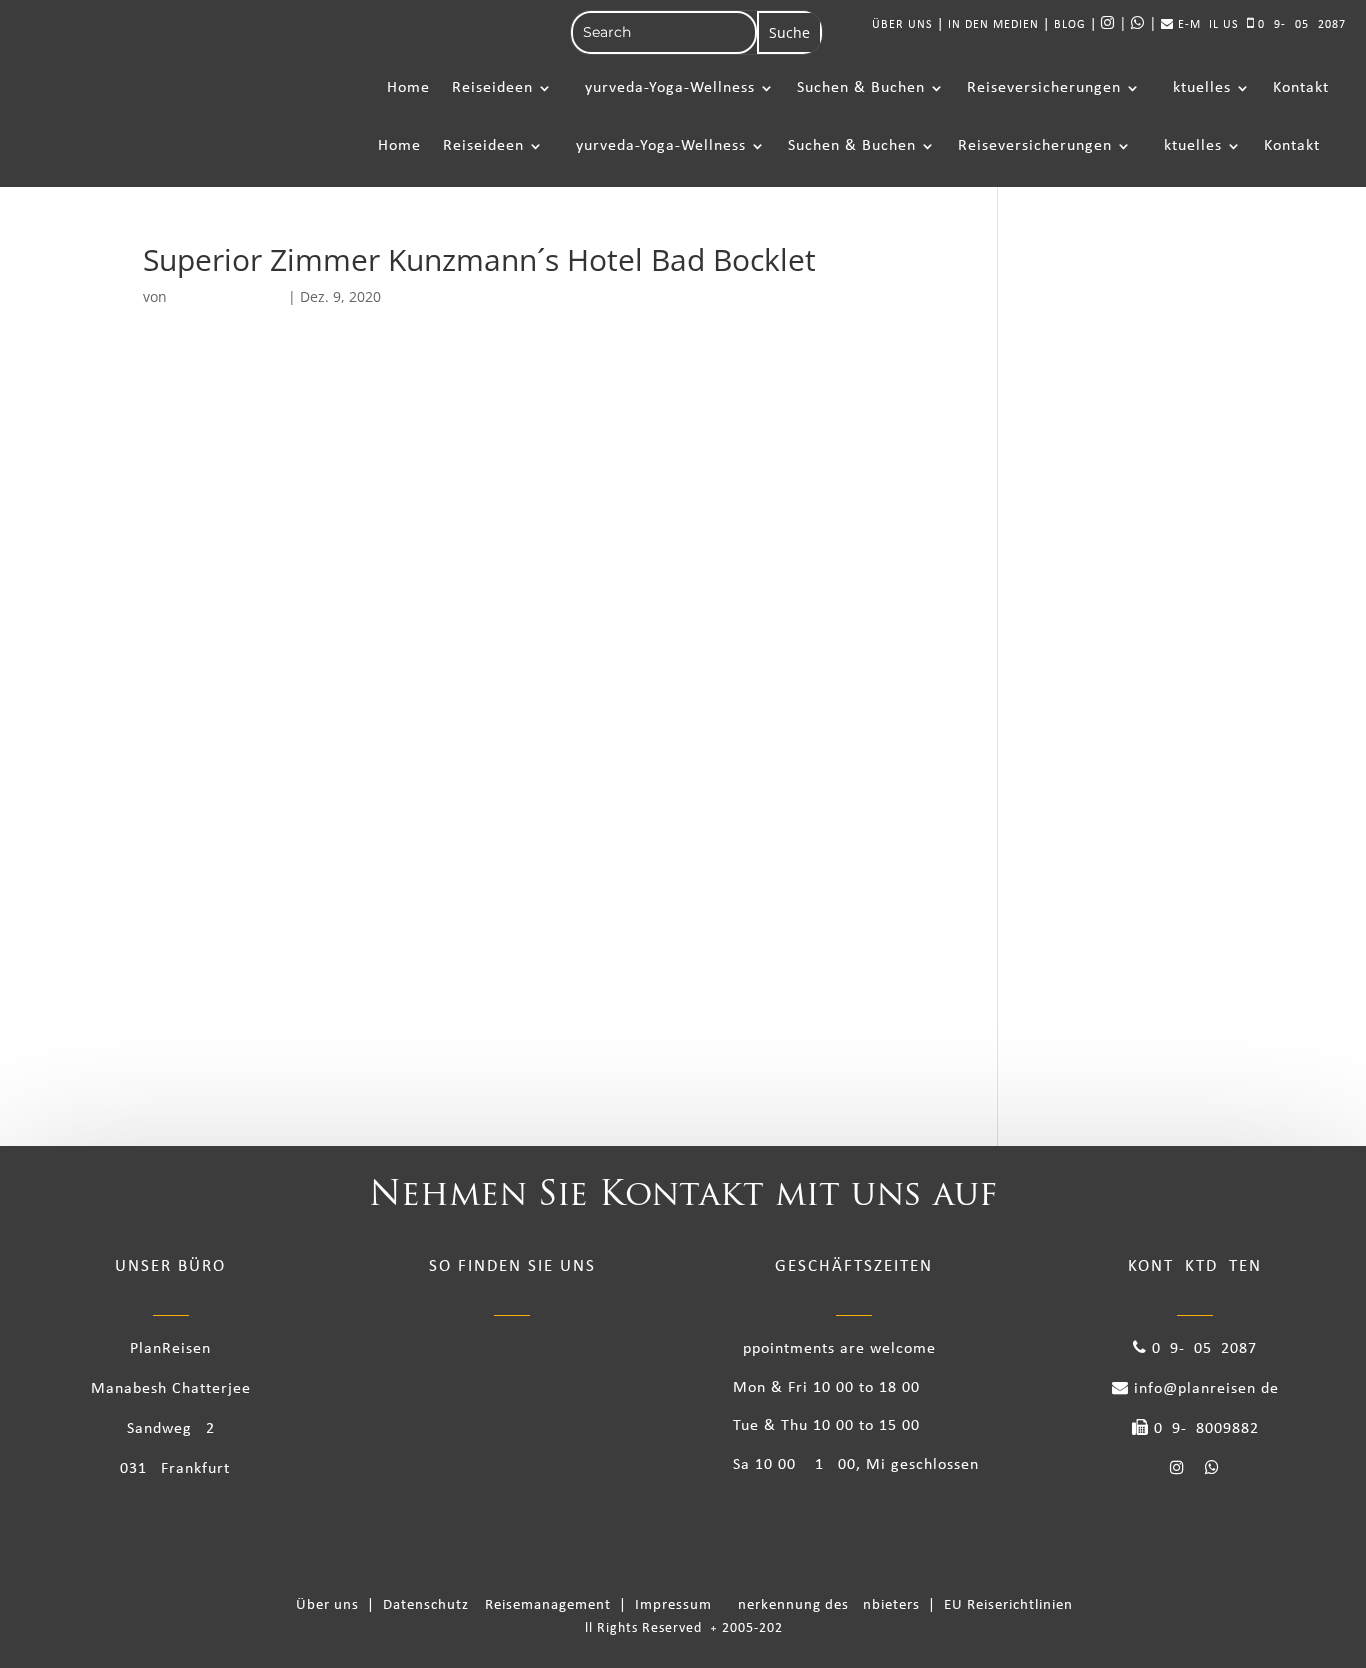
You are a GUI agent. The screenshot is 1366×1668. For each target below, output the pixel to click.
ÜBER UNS (902, 25)
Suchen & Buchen (861, 88)
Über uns (331, 1605)
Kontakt (1301, 88)
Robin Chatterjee (227, 296)
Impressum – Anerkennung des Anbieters (779, 1605)
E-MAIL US (1206, 25)
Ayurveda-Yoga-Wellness (665, 88)
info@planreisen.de (1204, 1389)
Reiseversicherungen (1044, 88)
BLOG (1070, 25)
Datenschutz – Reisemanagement (501, 1605)
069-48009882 (1204, 1429)
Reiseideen (492, 88)
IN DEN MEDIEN (993, 25)
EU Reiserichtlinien (1008, 1605)
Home (408, 88)
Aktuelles (1197, 88)
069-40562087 (1300, 25)
